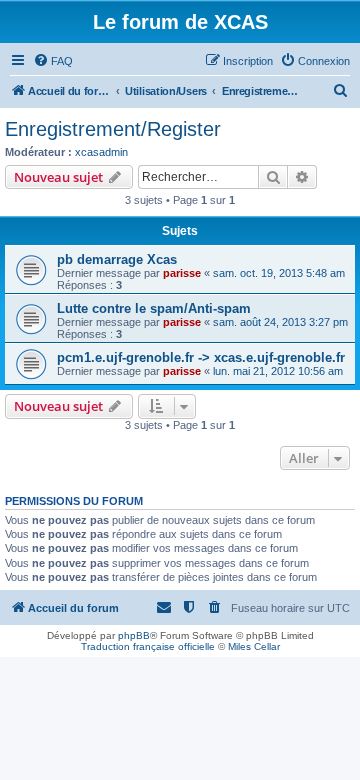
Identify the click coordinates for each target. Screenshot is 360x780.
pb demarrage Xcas (117, 259)
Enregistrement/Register (113, 129)
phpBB (134, 635)
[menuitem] (53, 61)
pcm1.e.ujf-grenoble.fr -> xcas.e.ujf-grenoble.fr (201, 357)
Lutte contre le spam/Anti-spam (154, 308)
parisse (182, 273)
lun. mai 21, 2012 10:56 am (278, 371)
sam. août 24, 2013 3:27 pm (280, 322)
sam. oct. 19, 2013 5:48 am (279, 273)
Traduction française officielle (148, 646)
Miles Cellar (254, 646)
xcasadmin (101, 152)
